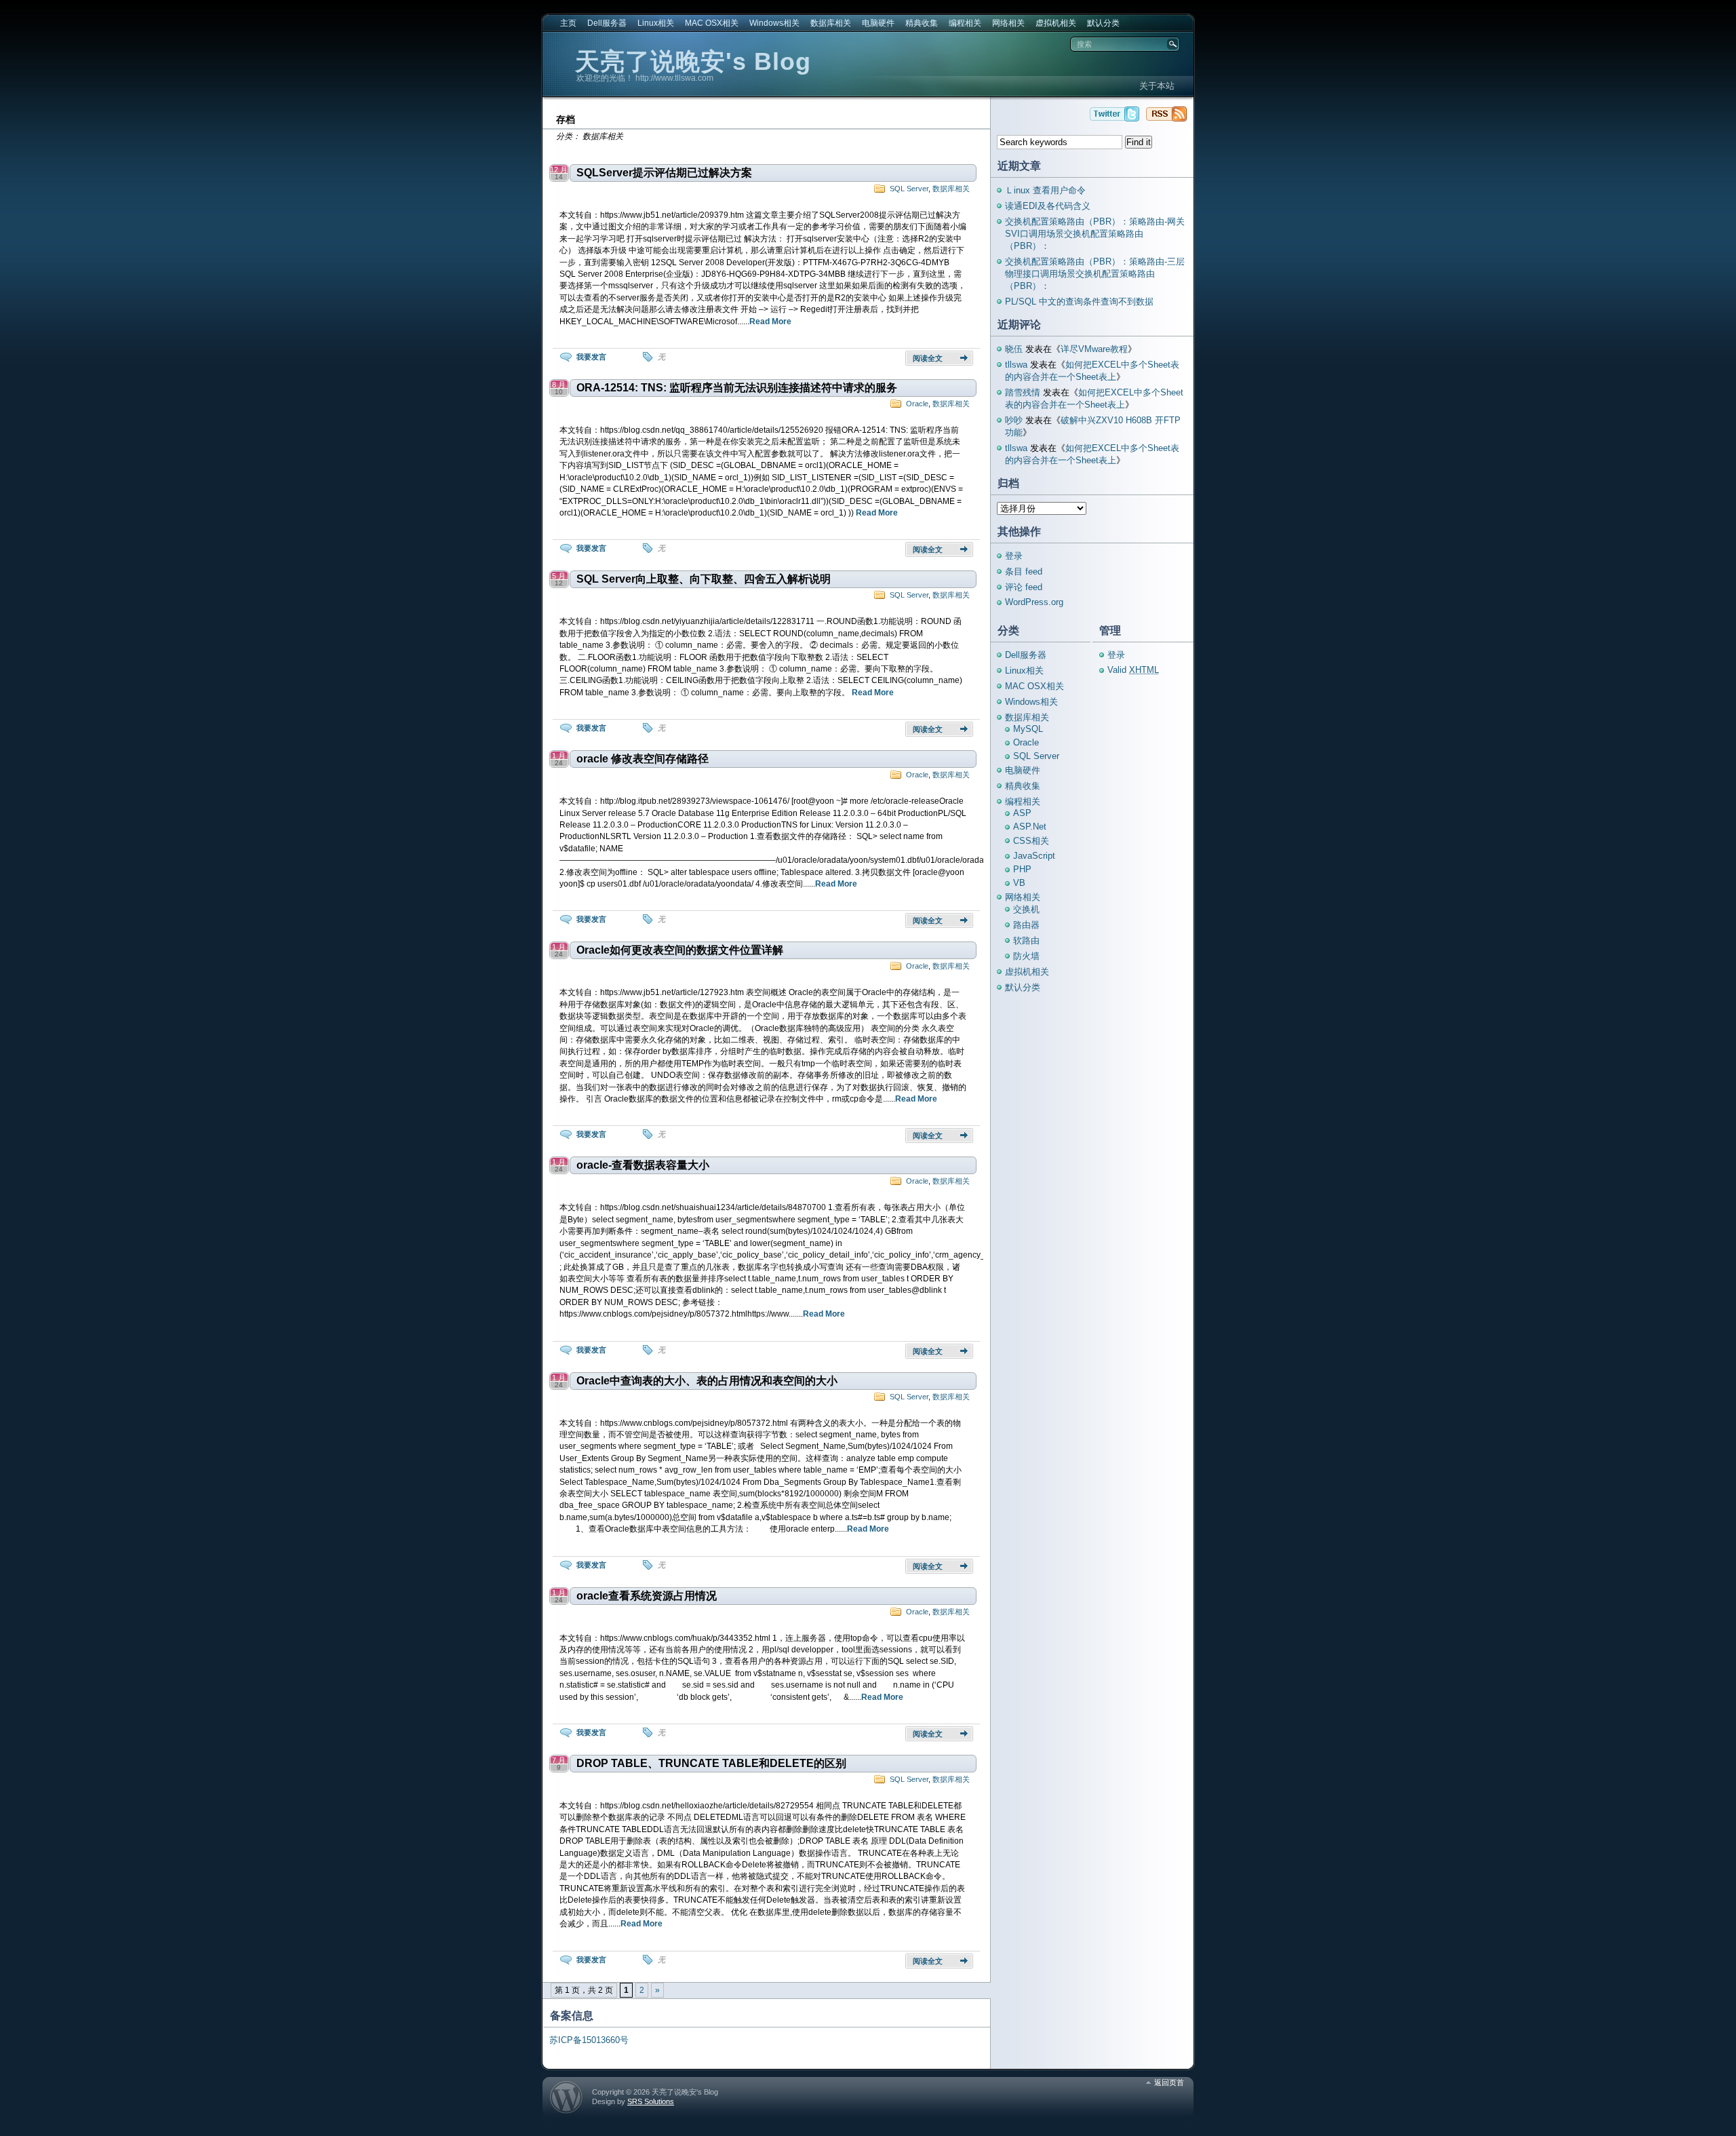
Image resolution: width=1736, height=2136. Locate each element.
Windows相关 (774, 23)
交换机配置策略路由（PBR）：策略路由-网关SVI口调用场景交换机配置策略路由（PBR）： (1095, 234)
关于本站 (1157, 86)
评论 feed (1024, 587)
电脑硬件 (878, 23)
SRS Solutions (651, 2101)
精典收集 (922, 23)
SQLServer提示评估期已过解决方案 (664, 173)
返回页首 (1169, 2082)
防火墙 (1026, 956)
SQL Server (909, 189)
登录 (1014, 556)
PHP (1022, 869)
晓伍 (1014, 349)
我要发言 (591, 357)
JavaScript (1034, 856)
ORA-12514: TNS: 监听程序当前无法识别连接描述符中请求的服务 (737, 388)
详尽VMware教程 (1094, 349)
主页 (568, 23)
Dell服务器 (607, 23)
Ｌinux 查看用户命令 (1045, 190)
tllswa (1016, 365)
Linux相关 (656, 23)
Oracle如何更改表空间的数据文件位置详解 (680, 950)
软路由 (1026, 940)
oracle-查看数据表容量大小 (643, 1165)
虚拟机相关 (1056, 23)
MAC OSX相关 (712, 23)
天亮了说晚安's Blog (693, 61)
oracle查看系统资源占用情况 (647, 1596)
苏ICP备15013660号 (589, 2040)
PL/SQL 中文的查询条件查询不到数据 (1079, 302)
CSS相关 (1031, 841)
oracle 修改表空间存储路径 (643, 759)
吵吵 (1014, 420)
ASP (1022, 813)
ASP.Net (1030, 827)
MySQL (1028, 729)
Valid (1133, 670)
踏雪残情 (1023, 392)
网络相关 (1008, 23)
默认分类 (1103, 23)
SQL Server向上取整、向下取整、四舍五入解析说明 (704, 579)
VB (1019, 883)
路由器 (1026, 925)
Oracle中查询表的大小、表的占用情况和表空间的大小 (707, 1381)
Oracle (917, 404)
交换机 (1026, 909)
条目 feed (1024, 571)
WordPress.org (1034, 602)
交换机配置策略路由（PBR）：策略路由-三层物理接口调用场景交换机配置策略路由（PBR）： (1095, 274)
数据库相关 (831, 23)
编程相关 (965, 23)
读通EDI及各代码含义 (1048, 206)
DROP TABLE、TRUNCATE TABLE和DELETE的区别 (711, 1763)
